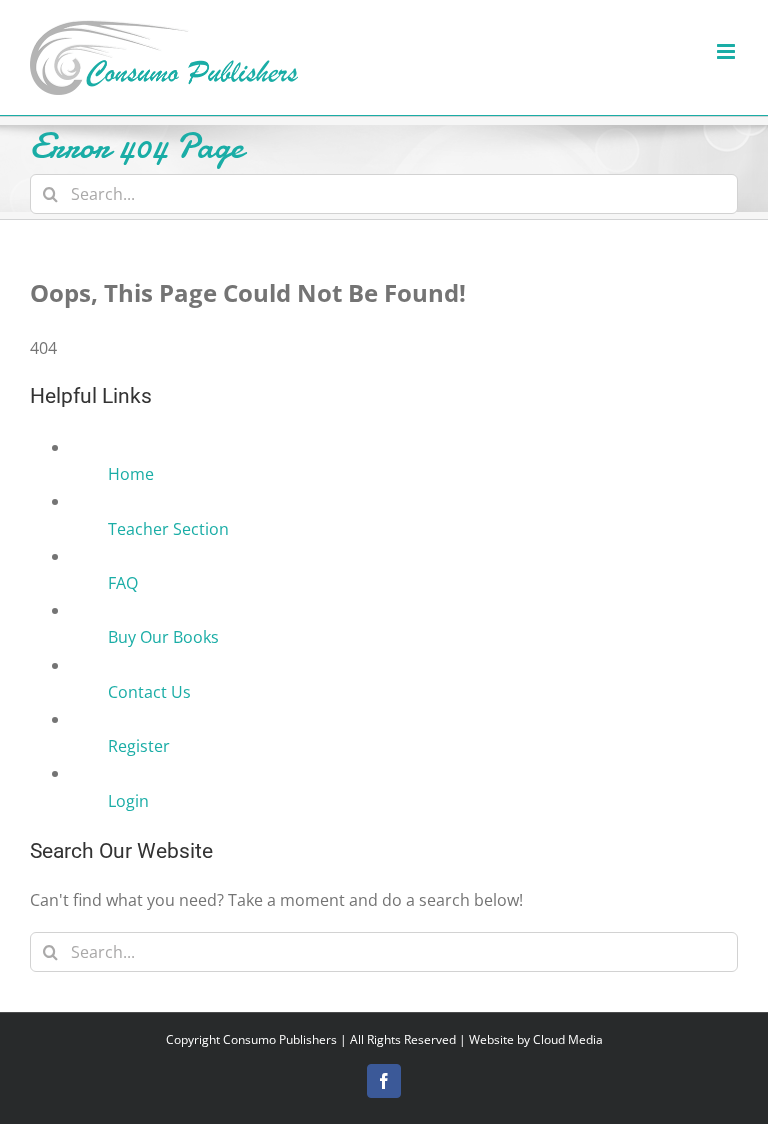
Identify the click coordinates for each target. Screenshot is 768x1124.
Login (128, 801)
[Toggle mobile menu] (727, 51)
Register (139, 746)
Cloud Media (568, 1039)
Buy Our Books (163, 637)
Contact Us (149, 692)
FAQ (123, 583)
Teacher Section (168, 529)
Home (131, 474)
